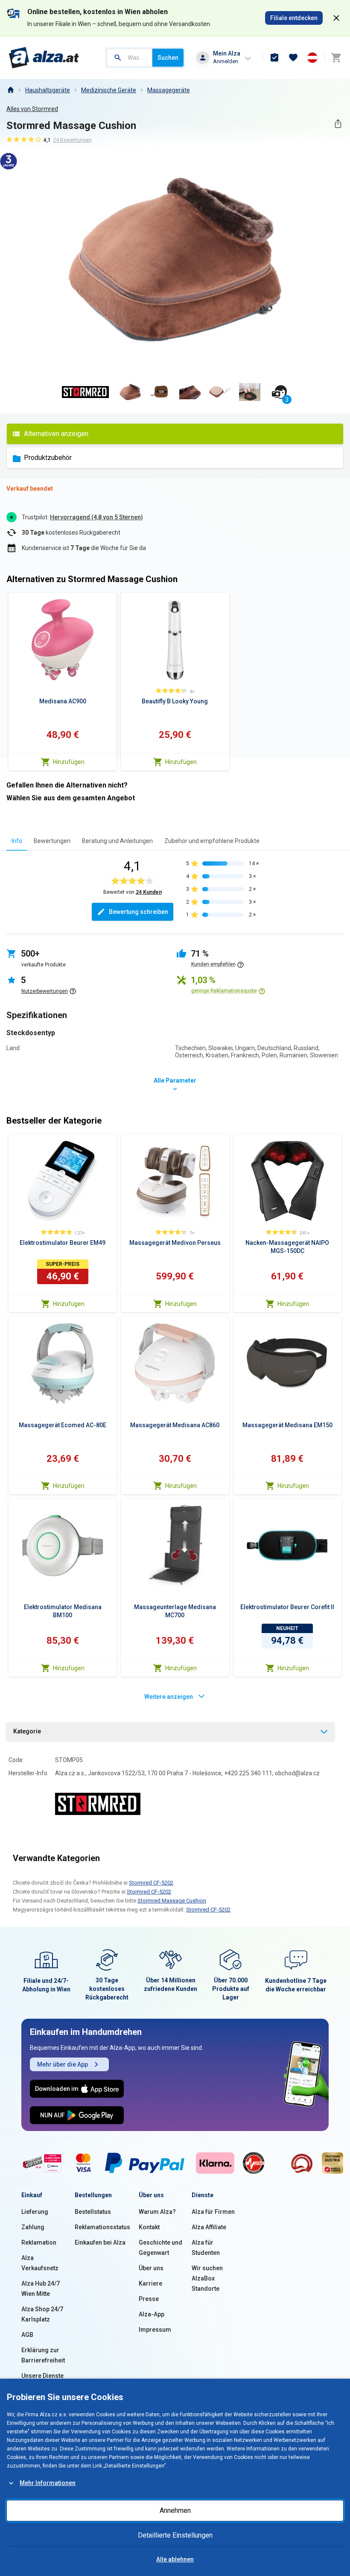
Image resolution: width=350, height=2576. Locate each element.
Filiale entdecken (294, 18)
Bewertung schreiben (139, 912)
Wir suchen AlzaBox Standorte (207, 2278)
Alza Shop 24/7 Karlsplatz (42, 2314)
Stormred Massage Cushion (172, 1901)
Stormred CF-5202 (151, 1883)
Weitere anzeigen (169, 1697)
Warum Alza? (157, 2212)
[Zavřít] (336, 18)
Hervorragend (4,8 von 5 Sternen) (96, 517)
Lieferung (35, 2212)
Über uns (151, 2268)
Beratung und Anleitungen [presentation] (117, 841)
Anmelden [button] (226, 61)
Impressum (155, 2330)
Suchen (168, 58)
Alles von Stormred (32, 109)
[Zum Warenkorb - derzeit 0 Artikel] (336, 58)
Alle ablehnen (175, 2559)
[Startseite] (10, 90)
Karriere (150, 2283)
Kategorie (27, 1731)
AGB (27, 2335)
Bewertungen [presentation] (52, 841)
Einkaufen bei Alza (100, 2242)
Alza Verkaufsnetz (40, 2263)
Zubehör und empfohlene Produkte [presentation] (212, 841)
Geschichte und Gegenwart (160, 2248)
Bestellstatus (93, 2212)
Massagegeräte (169, 90)
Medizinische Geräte (109, 90)
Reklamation (39, 2242)
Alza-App (152, 2314)
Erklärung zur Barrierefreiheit (43, 2355)
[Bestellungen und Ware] (274, 58)
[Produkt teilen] (338, 124)
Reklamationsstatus (102, 2227)
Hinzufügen (69, 762)
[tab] (17, 841)
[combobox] (130, 58)
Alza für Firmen (213, 2212)
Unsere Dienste (42, 2376)
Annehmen (175, 2510)
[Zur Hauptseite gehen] (44, 58)
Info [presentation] (17, 841)
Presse (149, 2299)
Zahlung (33, 2227)
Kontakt (149, 2227)
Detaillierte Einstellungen (175, 2535)
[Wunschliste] (293, 58)
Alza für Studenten (206, 2248)
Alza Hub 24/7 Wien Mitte (41, 2289)
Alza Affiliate (209, 2227)
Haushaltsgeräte (48, 90)
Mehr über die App (63, 2064)
